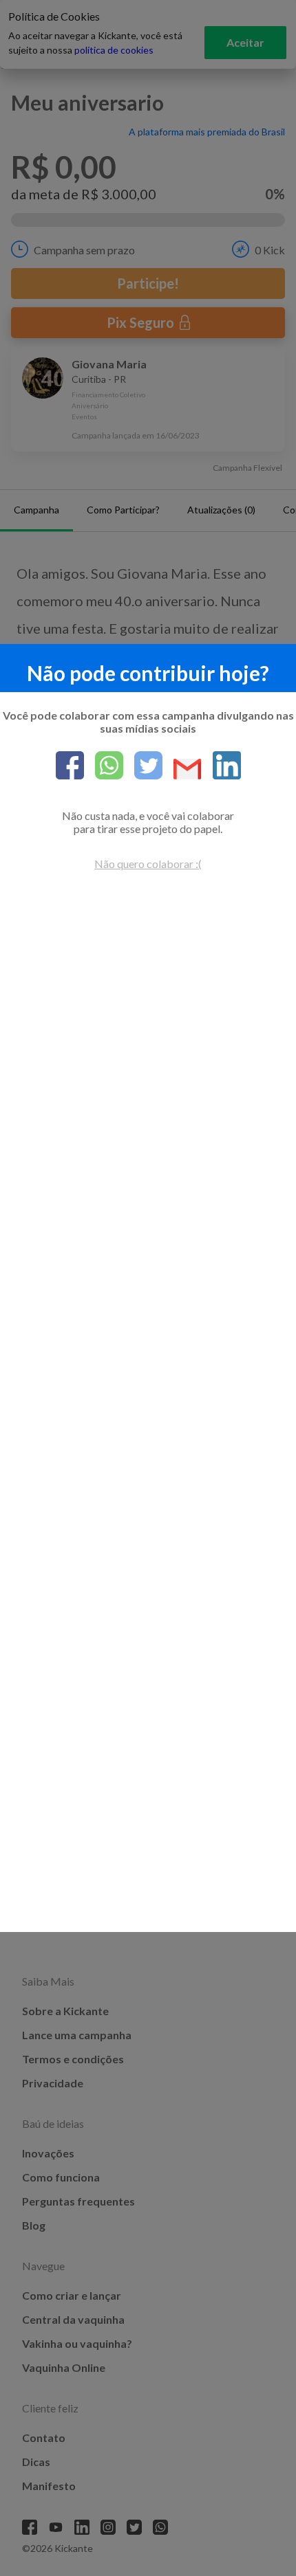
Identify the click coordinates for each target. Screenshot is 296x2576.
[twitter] (143, 766)
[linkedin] (221, 766)
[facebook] (70, 766)
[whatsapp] (104, 766)
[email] (182, 770)
